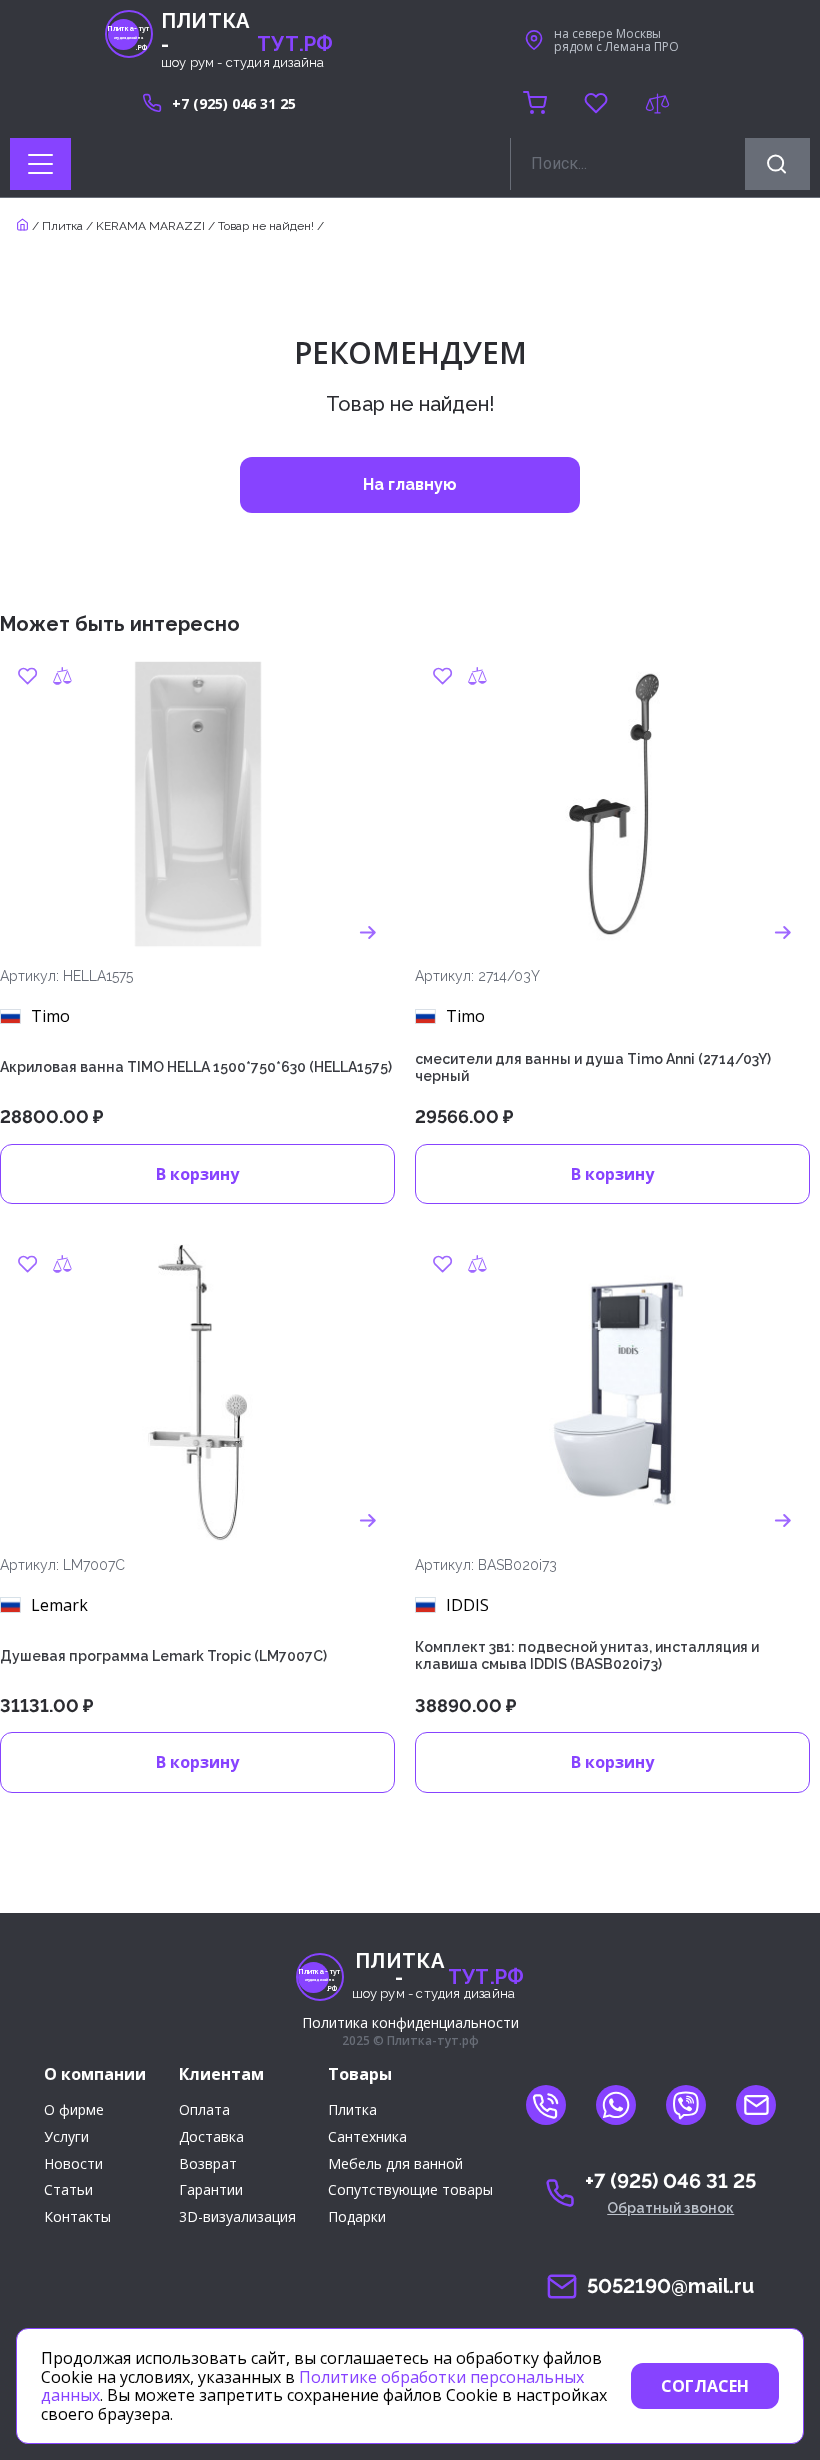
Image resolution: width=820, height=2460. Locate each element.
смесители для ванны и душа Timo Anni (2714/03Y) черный (593, 1067)
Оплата (204, 2110)
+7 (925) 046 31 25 (234, 103)
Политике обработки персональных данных (312, 2386)
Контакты (77, 2217)
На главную (410, 484)
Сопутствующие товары (410, 2190)
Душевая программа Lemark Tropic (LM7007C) (163, 1656)
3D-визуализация (237, 2217)
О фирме (74, 2110)
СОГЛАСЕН (705, 2386)
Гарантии (211, 2190)
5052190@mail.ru (670, 2286)
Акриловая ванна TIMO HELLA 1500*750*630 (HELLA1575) (196, 1067)
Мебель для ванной (395, 2164)
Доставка (211, 2137)
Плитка (62, 226)
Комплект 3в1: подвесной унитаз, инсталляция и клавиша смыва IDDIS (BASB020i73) (587, 1655)
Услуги (66, 2137)
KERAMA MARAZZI (150, 226)
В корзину (197, 1174)
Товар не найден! (266, 226)
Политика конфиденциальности (410, 2022)
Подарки (357, 2217)
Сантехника (367, 2137)
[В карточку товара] (368, 932)
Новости (73, 2164)
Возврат (208, 2164)
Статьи (68, 2190)
